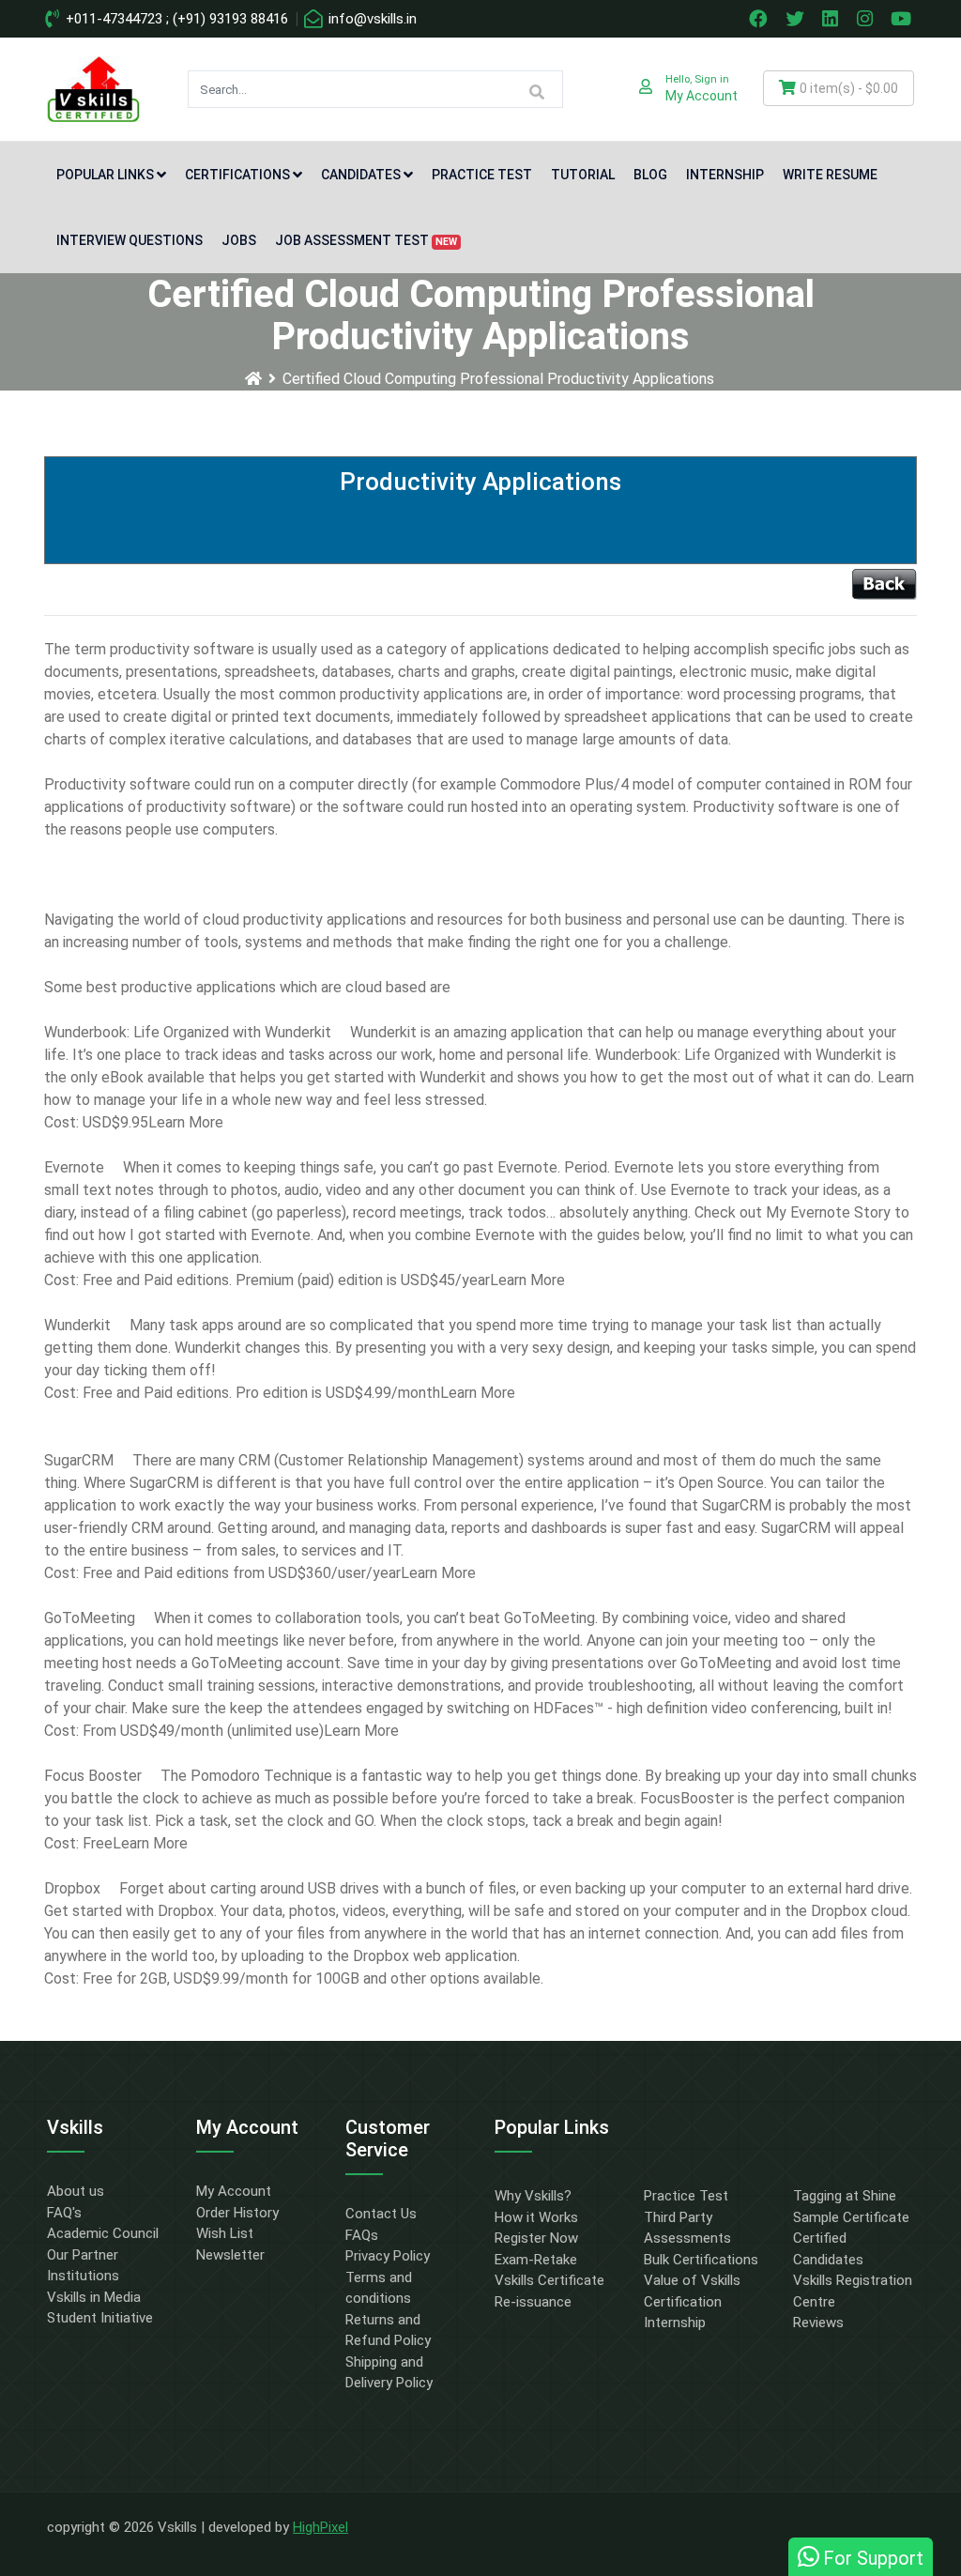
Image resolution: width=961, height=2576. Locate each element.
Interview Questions (130, 240)
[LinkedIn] (832, 19)
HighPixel (320, 2527)
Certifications (237, 175)
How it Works (536, 2217)
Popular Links (105, 175)
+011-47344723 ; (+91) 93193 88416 (175, 19)
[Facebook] (760, 19)
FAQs (362, 2235)
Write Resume (830, 175)
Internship (725, 175)
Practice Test (482, 175)
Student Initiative (100, 2318)
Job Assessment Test (366, 240)
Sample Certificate (851, 2217)
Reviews (818, 2323)
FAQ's (64, 2213)
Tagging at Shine (845, 2196)
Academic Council (103, 2233)
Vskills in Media (94, 2297)
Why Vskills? (533, 2196)
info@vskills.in (371, 19)
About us (76, 2191)
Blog (650, 175)
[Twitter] (797, 19)
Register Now (536, 2238)
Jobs (239, 240)
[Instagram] (867, 19)
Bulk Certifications (701, 2260)
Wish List (225, 2233)
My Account (234, 2191)
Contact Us (381, 2214)
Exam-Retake (536, 2260)
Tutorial (583, 175)
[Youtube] (904, 19)
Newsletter (230, 2255)
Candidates (361, 175)
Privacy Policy (388, 2256)
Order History (237, 2213)
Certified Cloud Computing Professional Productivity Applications (498, 379)
